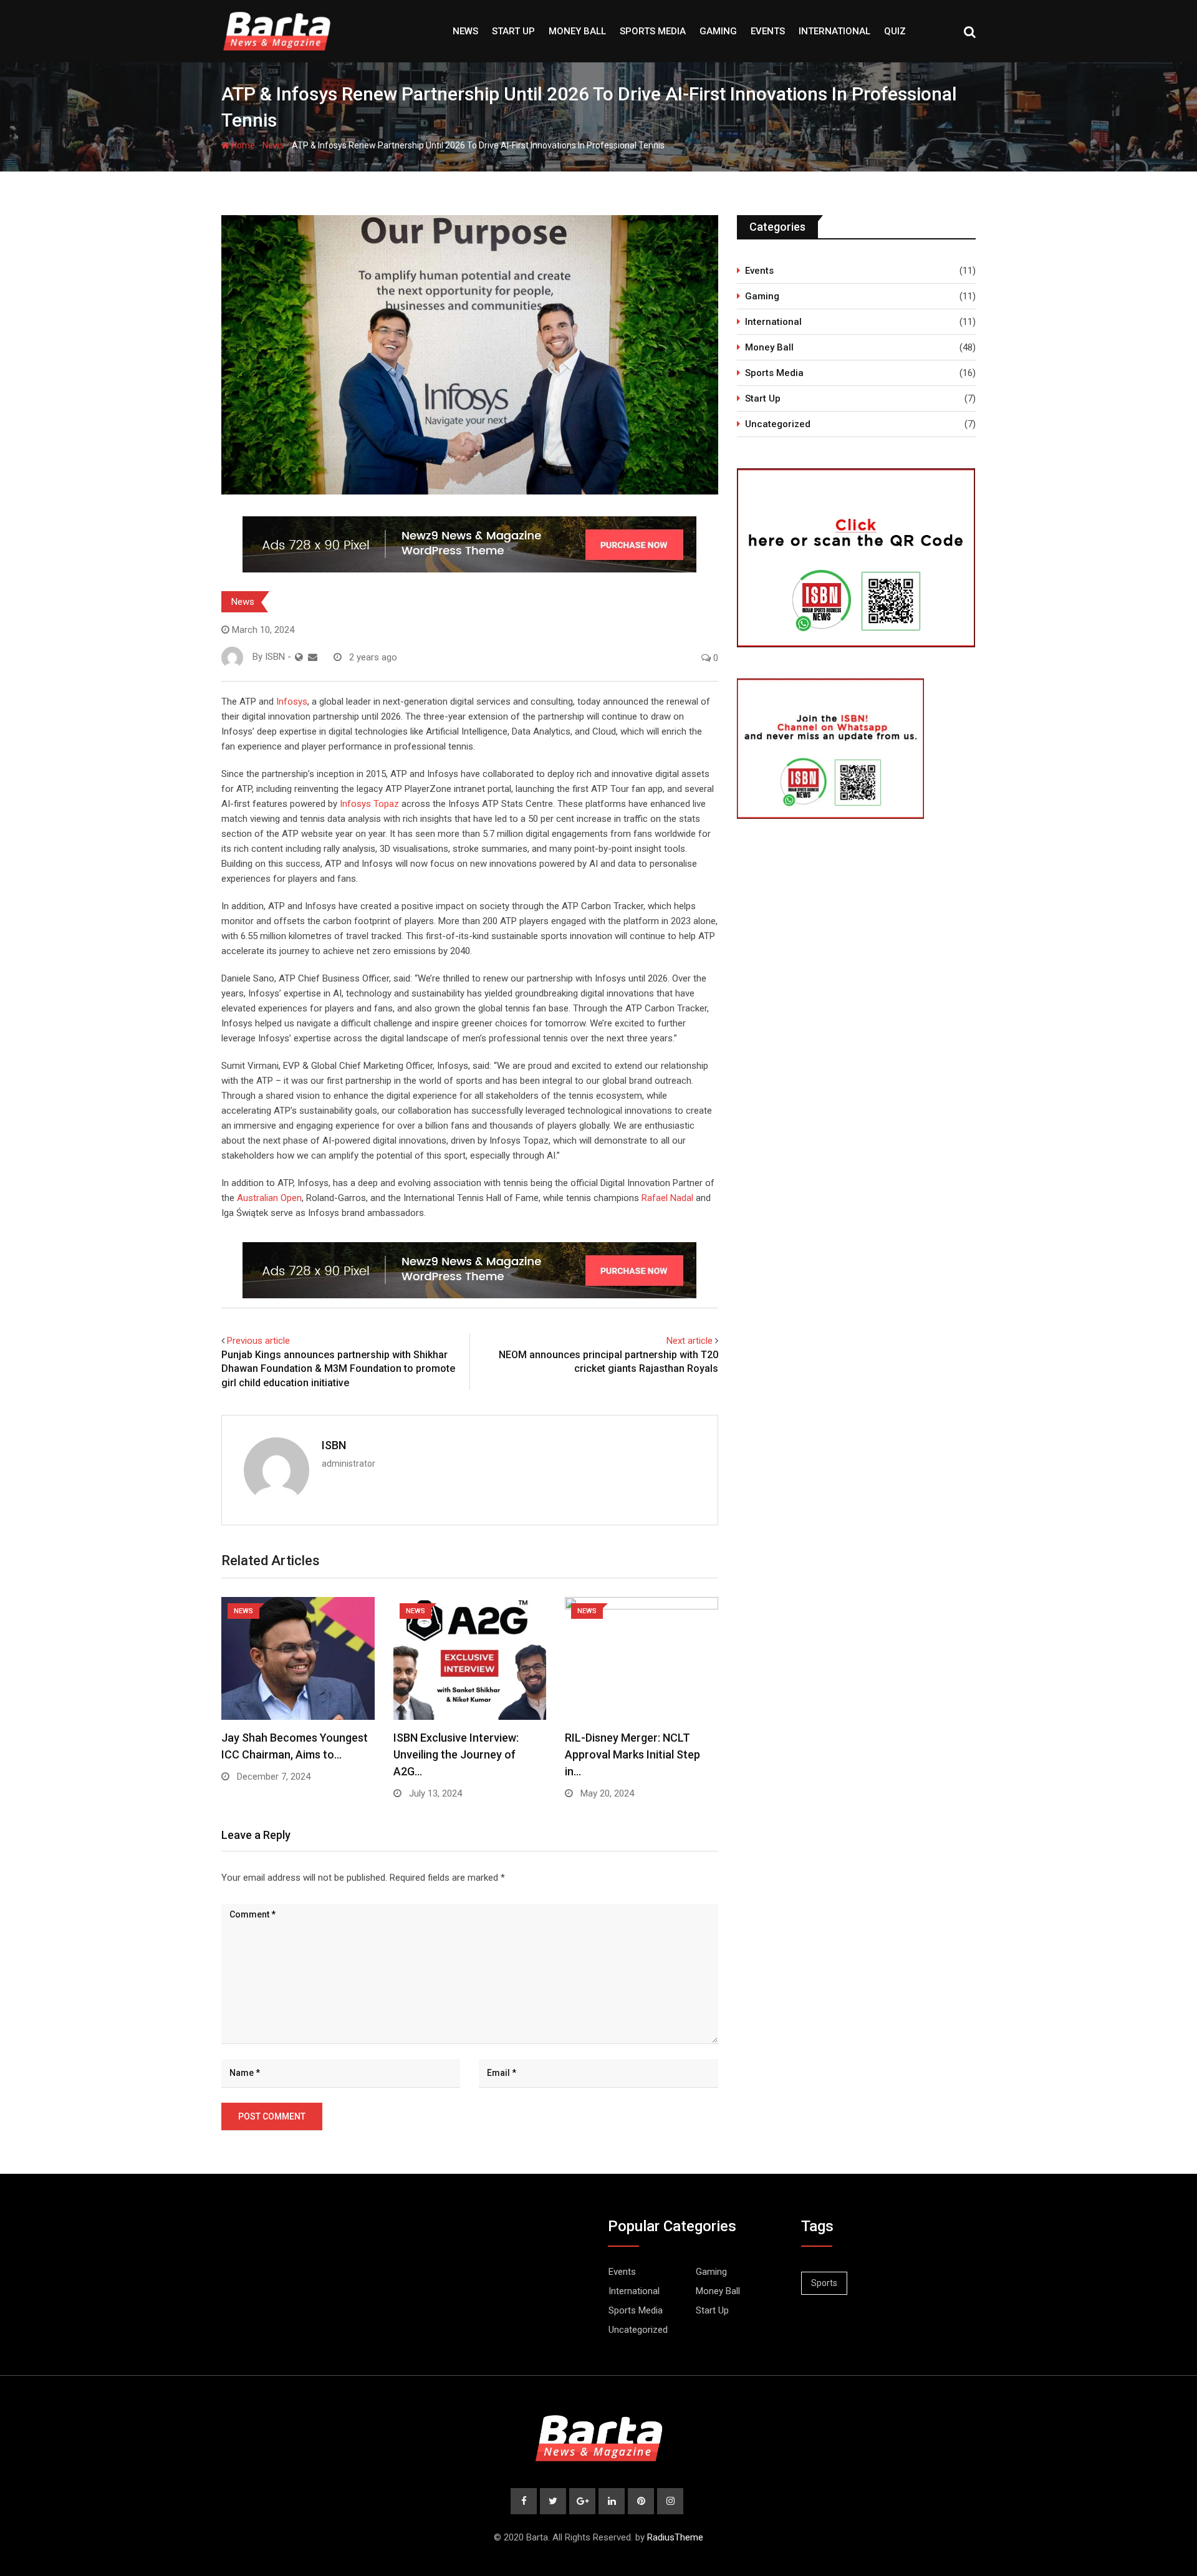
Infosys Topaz (369, 804)
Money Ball (577, 31)
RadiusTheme (675, 2537)
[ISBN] (313, 657)
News (465, 31)
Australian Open (269, 1198)
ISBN (334, 1445)
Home (242, 145)
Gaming (718, 31)
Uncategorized (778, 424)
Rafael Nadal (667, 1198)
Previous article (258, 1341)
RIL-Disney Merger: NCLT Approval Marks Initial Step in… (632, 1754)
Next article (690, 1341)
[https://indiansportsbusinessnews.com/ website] (299, 657)
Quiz (895, 31)
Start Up (513, 31)
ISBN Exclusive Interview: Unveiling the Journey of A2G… (456, 1754)
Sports (824, 2283)
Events (768, 31)
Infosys (292, 702)
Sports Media (653, 31)
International (834, 31)
